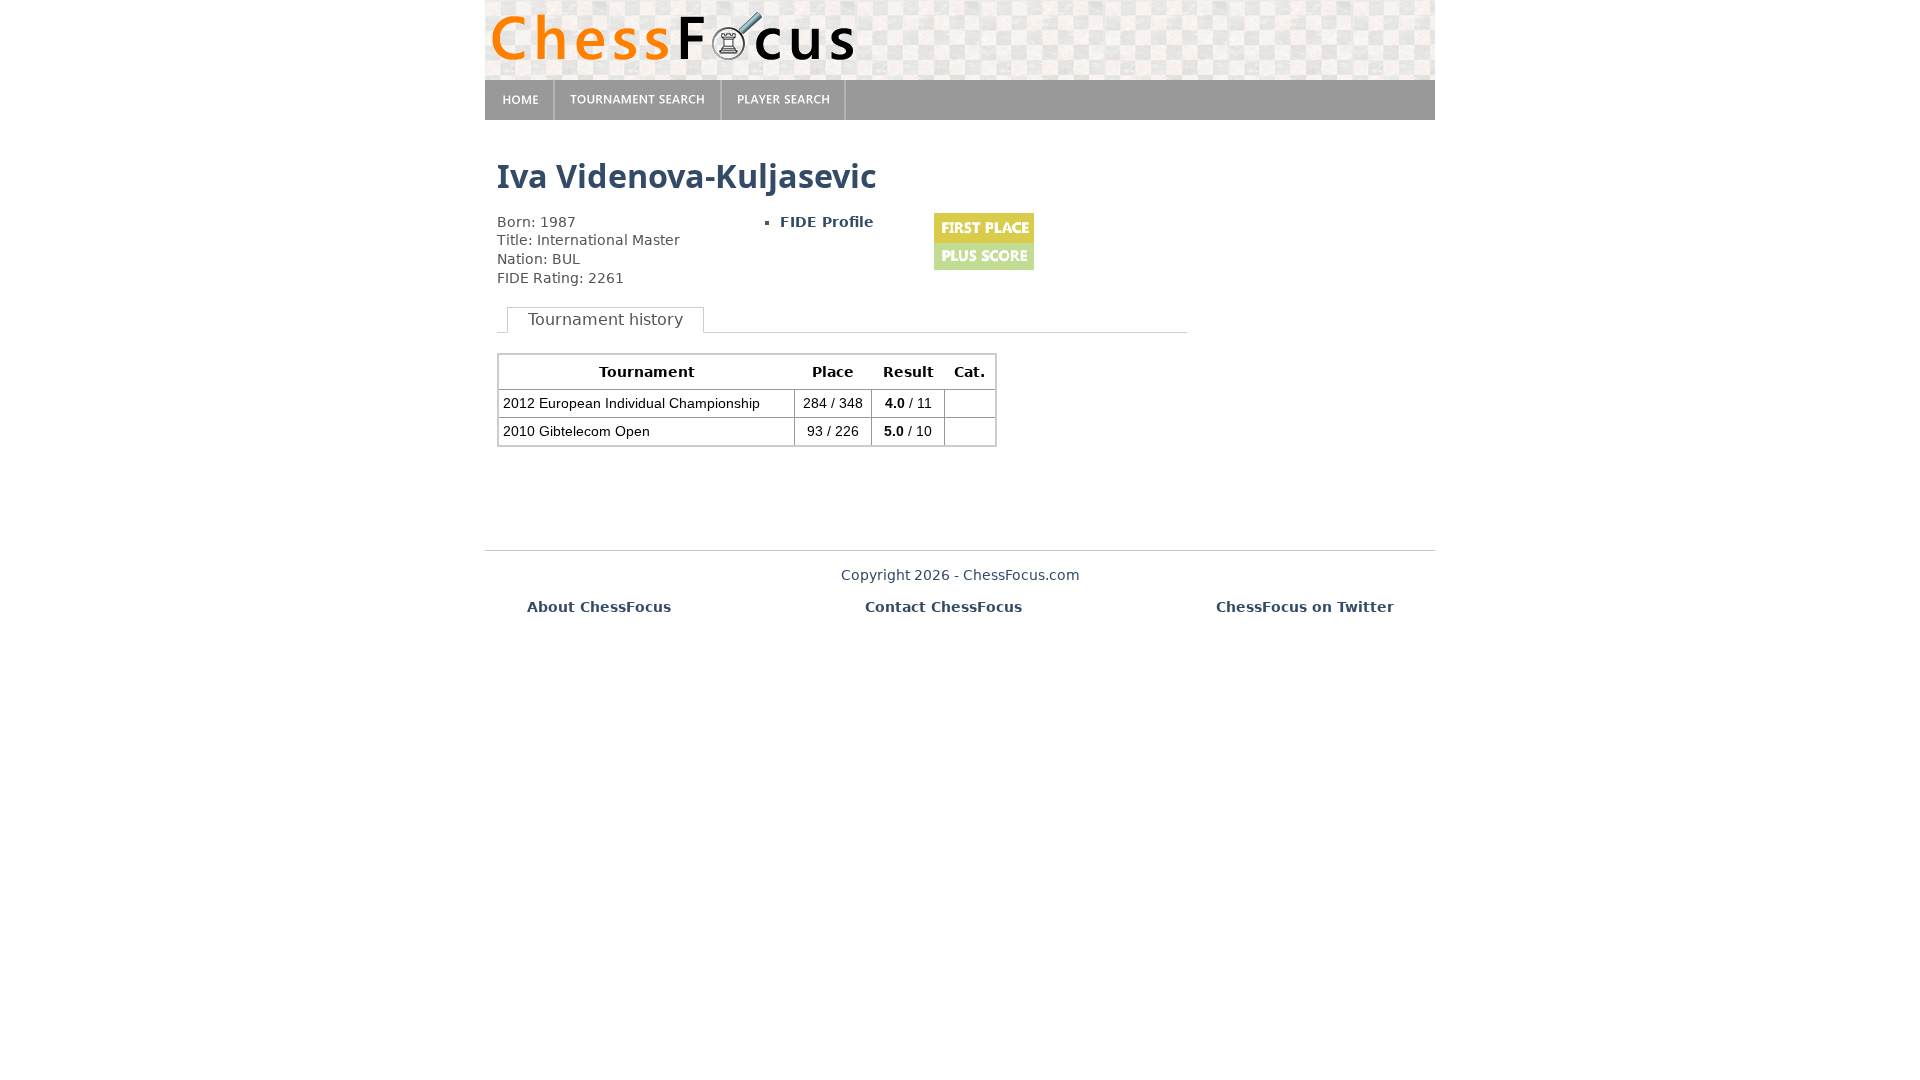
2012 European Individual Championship (631, 403)
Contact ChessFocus (943, 607)
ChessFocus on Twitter (1305, 607)
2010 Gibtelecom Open (576, 431)
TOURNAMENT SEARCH (638, 100)
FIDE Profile (827, 222)
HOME (520, 100)
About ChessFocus (599, 607)
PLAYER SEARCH (784, 100)
